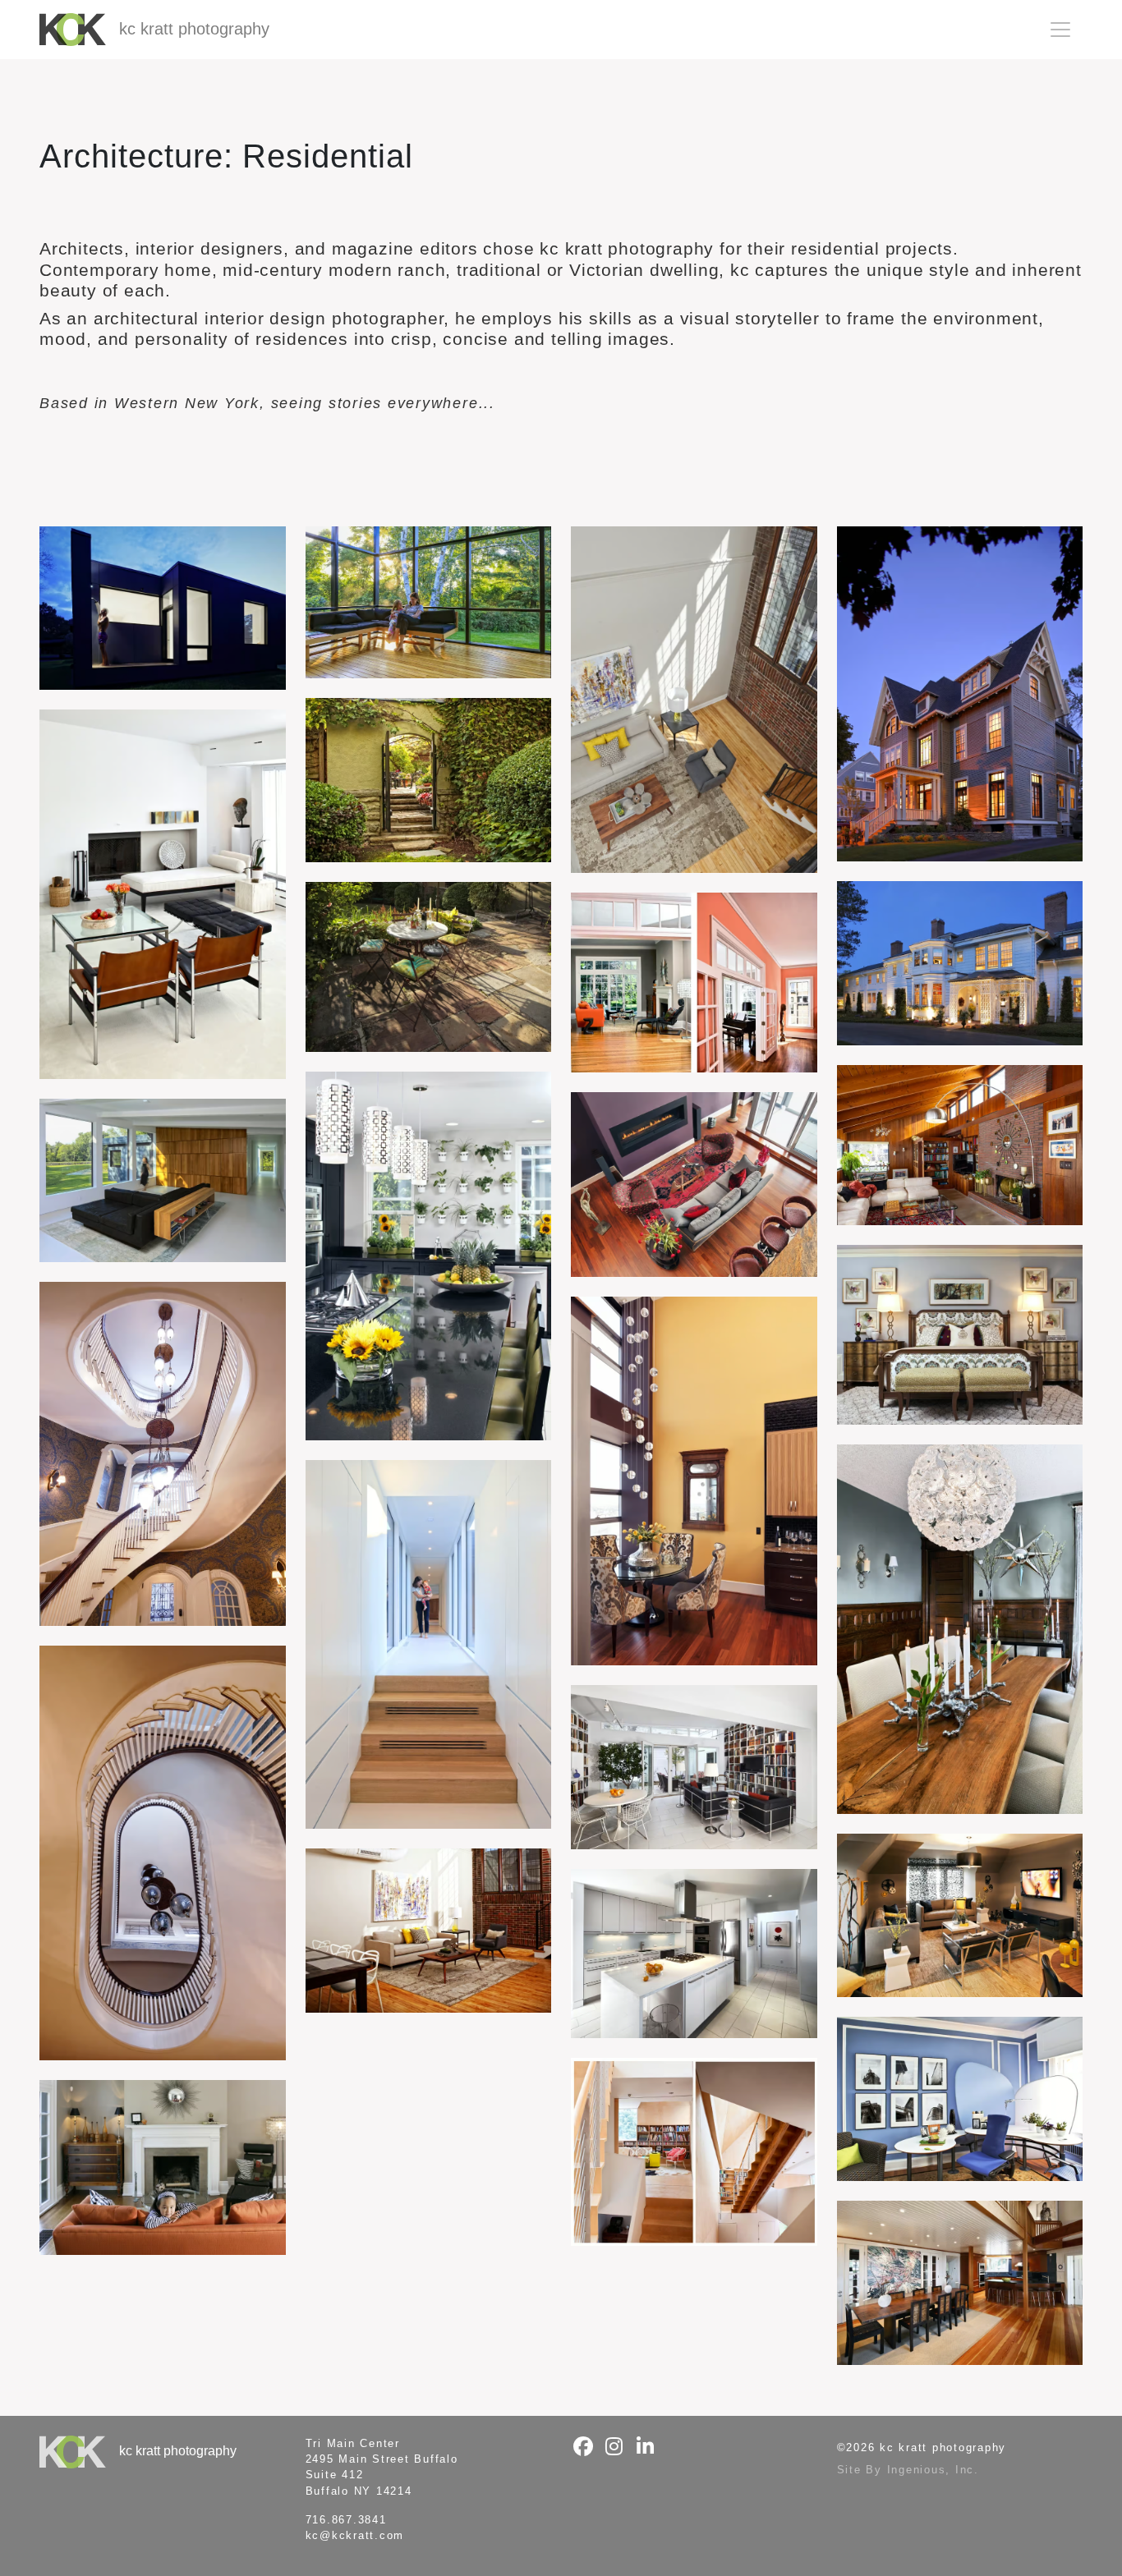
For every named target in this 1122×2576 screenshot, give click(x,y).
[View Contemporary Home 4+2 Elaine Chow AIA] (163, 608)
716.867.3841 (346, 2520)
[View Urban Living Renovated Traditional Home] (163, 2167)
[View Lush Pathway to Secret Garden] (429, 780)
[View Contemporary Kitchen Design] (429, 1256)
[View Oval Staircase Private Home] (163, 1453)
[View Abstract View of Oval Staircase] (163, 1853)
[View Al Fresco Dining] (429, 967)
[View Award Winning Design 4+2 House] (163, 1181)
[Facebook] (583, 2447)
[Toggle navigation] (1060, 30)
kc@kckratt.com (355, 2535)
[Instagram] (614, 2447)
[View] (429, 1644)
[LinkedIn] (646, 2447)
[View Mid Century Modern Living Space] (163, 894)
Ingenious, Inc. (933, 2470)
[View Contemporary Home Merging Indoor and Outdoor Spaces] (429, 602)
